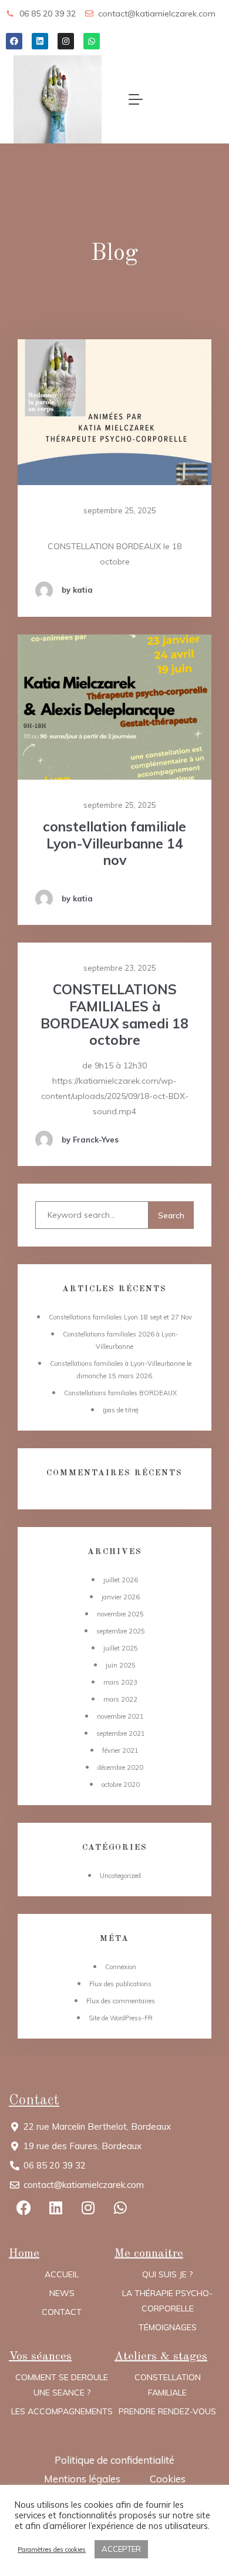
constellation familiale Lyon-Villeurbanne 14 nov (114, 844)
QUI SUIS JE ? (167, 2274)
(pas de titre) (121, 1410)
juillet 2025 (121, 1648)
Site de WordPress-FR (121, 2018)
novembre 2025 (120, 1614)
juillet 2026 (121, 1580)
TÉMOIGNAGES (168, 2327)
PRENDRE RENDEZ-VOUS (167, 2411)
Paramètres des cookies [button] (52, 2550)
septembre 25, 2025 (119, 510)
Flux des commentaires (121, 2001)
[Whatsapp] (92, 41)
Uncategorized (120, 1876)
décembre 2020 (120, 1768)
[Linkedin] (40, 41)
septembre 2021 (121, 1733)
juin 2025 (121, 1665)
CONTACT (62, 2312)
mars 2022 (120, 1699)
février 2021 (120, 1750)
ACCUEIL (62, 2274)
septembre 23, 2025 (119, 968)
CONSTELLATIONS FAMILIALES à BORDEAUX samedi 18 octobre (114, 1015)
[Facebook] (14, 41)
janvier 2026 (121, 1597)
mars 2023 (120, 1682)
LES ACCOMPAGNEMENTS (62, 2411)
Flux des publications (120, 1984)
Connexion (121, 1967)
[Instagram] (66, 41)
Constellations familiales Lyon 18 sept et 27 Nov (120, 1317)
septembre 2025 (121, 1631)
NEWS (62, 2293)
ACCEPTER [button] (121, 2549)
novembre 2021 (120, 1716)
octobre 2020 (121, 1785)
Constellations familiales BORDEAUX (120, 1393)
